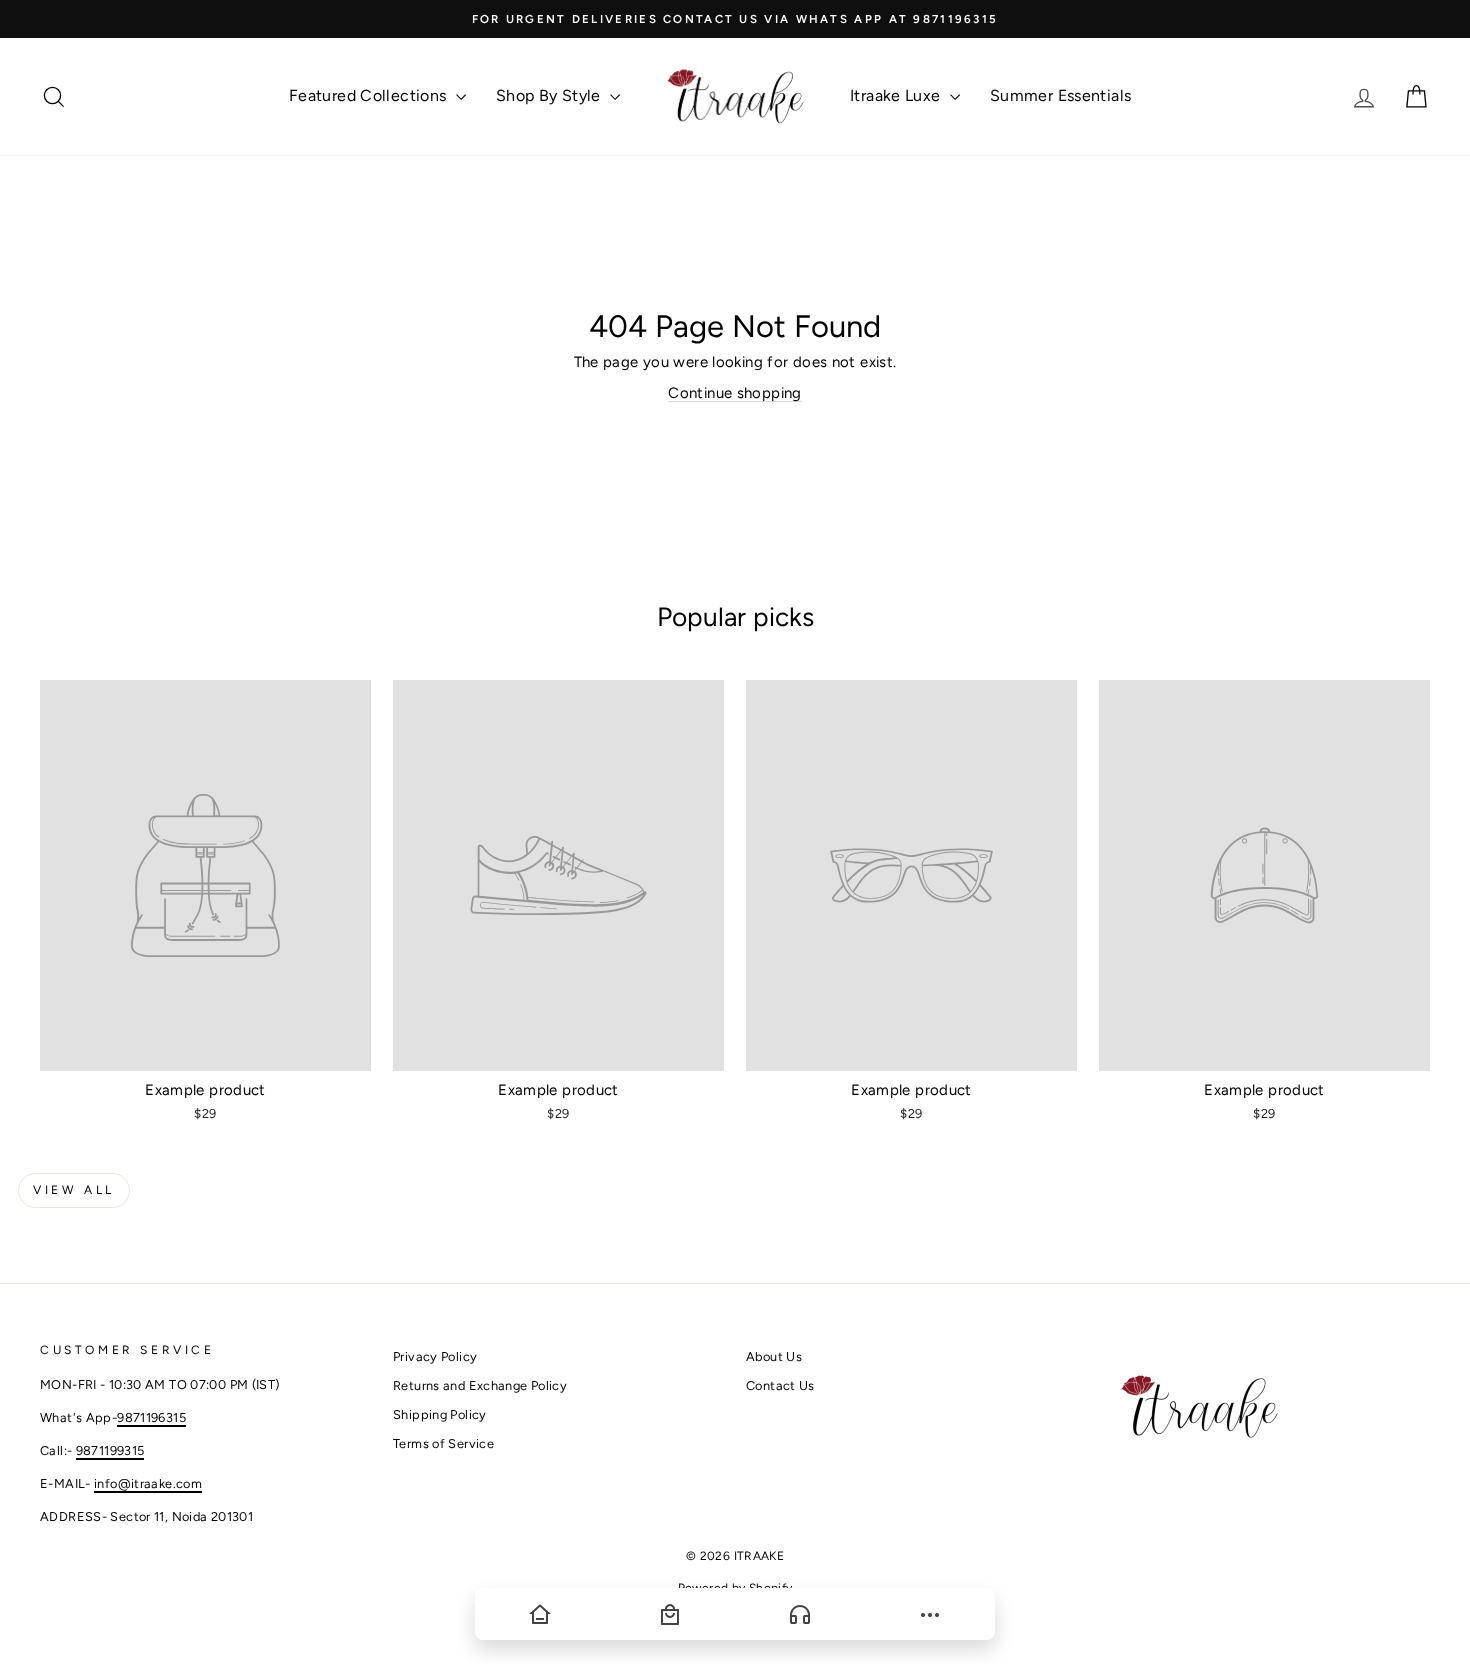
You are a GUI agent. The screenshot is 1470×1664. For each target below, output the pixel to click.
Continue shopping (734, 393)
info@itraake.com (148, 1483)
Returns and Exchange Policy (480, 1385)
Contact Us (780, 1385)
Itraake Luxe (897, 95)
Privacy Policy (435, 1356)
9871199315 (110, 1450)
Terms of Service (443, 1443)
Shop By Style (550, 95)
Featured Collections (370, 95)
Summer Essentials (1060, 95)
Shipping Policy (440, 1414)
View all (74, 1190)
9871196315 (151, 1417)
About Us (774, 1356)
